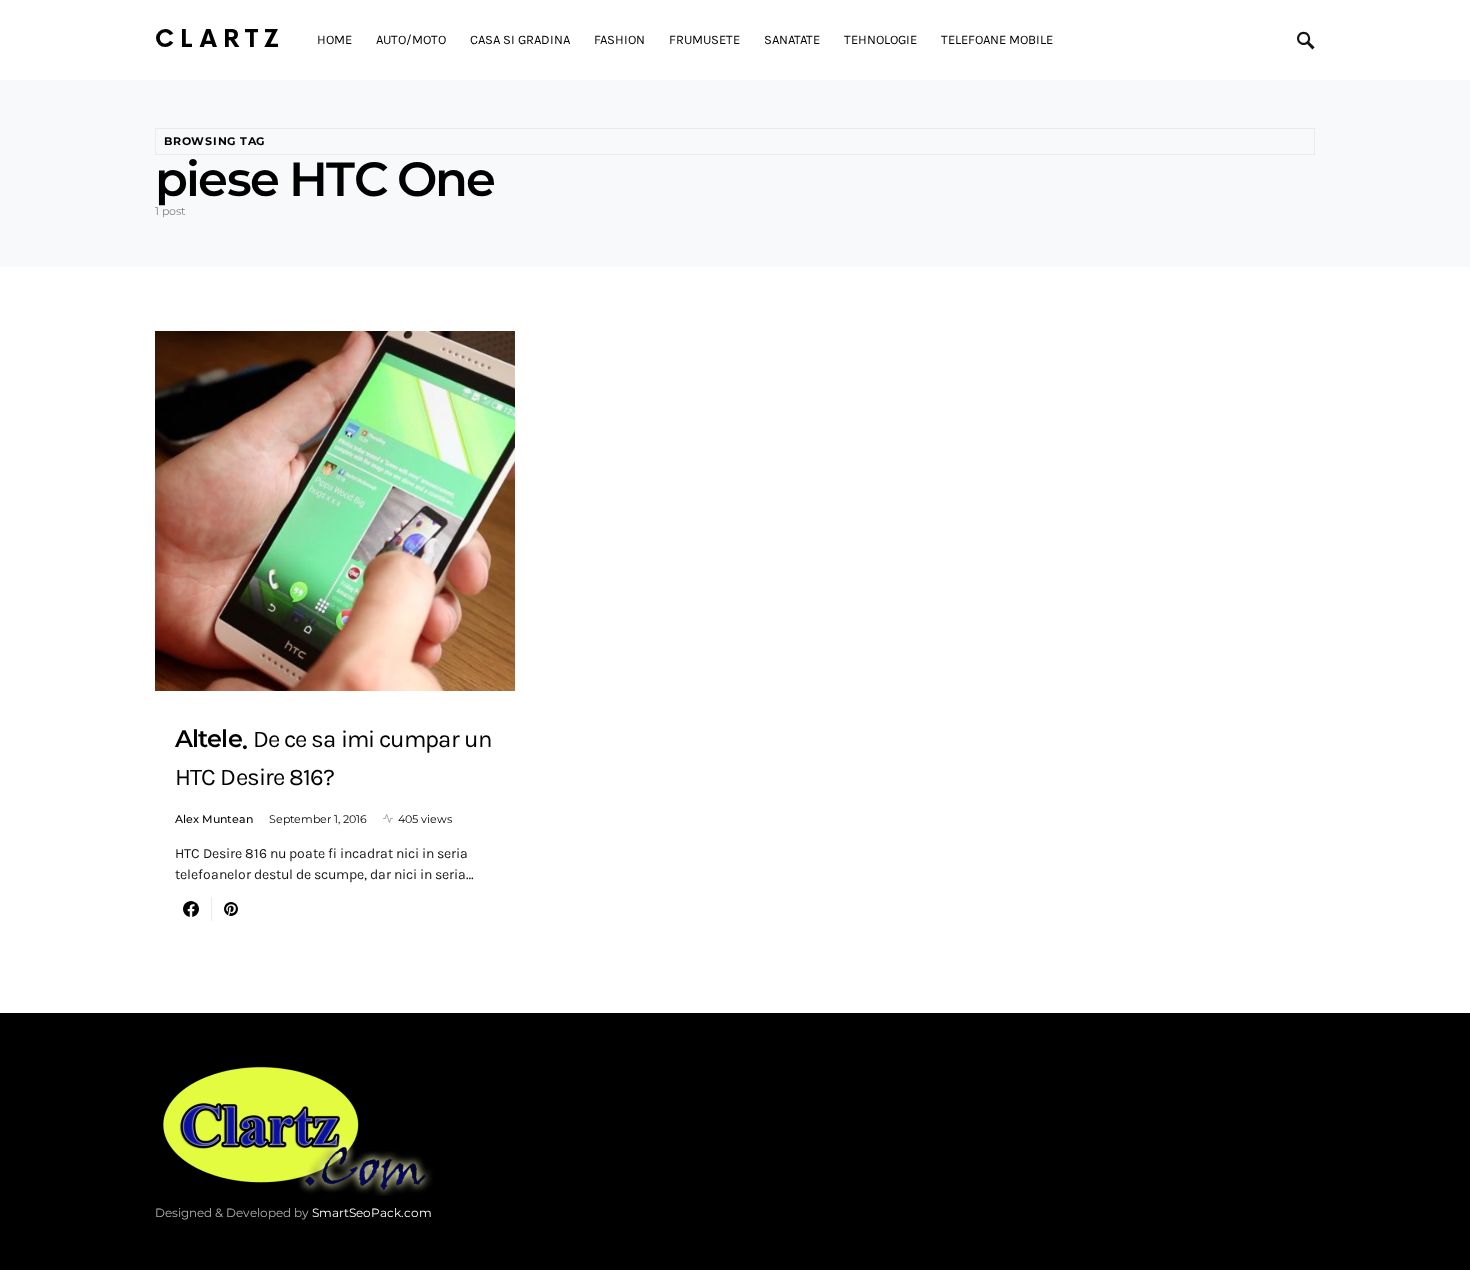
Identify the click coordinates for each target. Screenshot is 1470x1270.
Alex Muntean (214, 819)
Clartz (220, 39)
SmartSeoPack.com (372, 1212)
